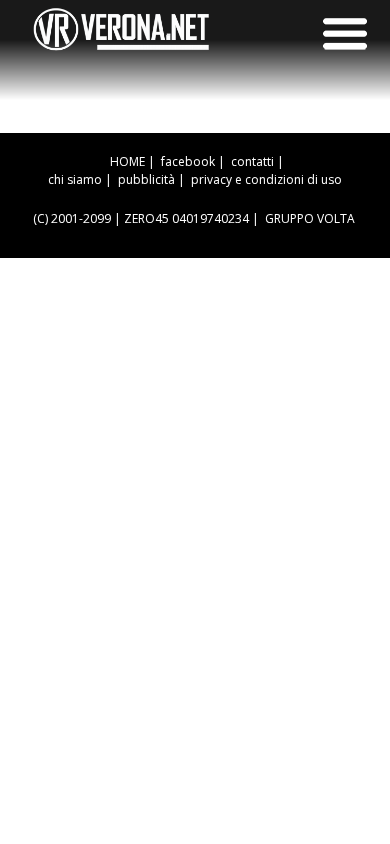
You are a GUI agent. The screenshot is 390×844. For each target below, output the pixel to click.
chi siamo (75, 179)
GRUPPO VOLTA (310, 218)
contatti (252, 161)
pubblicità (146, 179)
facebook (188, 161)
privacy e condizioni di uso (266, 179)
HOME (127, 161)
